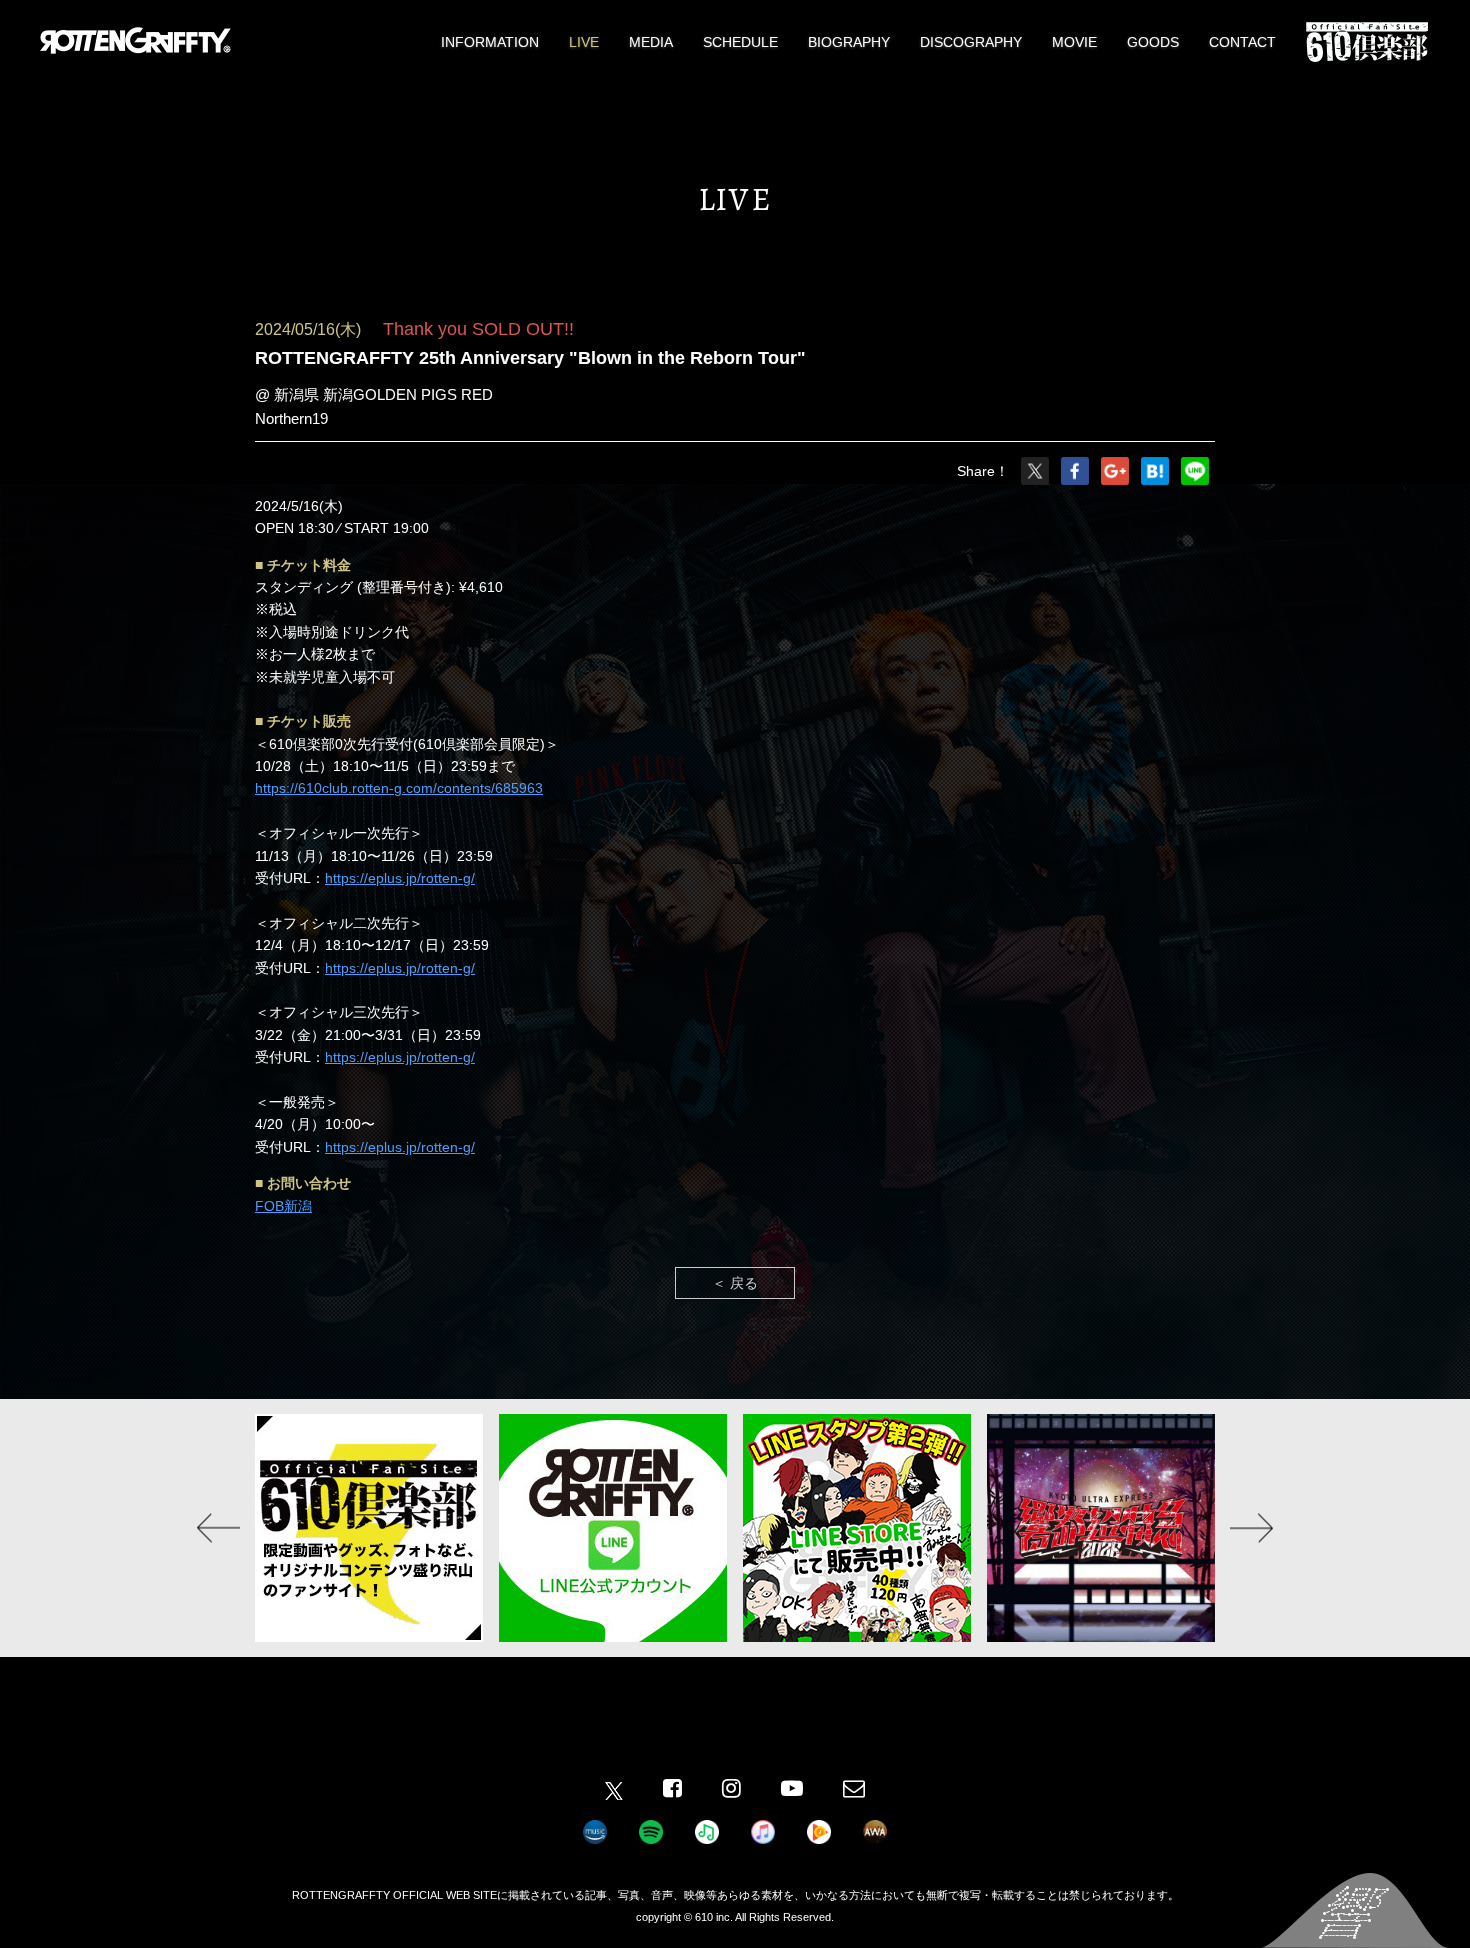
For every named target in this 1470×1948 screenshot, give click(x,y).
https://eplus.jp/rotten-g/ (400, 878)
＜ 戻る (735, 1283)
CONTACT (1242, 42)
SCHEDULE (740, 42)
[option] (376, 1528)
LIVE (584, 42)
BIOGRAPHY (849, 42)
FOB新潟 (283, 1206)
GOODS (1153, 42)
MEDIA (651, 42)
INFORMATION (490, 42)
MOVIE (1074, 42)
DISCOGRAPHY (971, 42)
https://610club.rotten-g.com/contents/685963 (399, 788)
